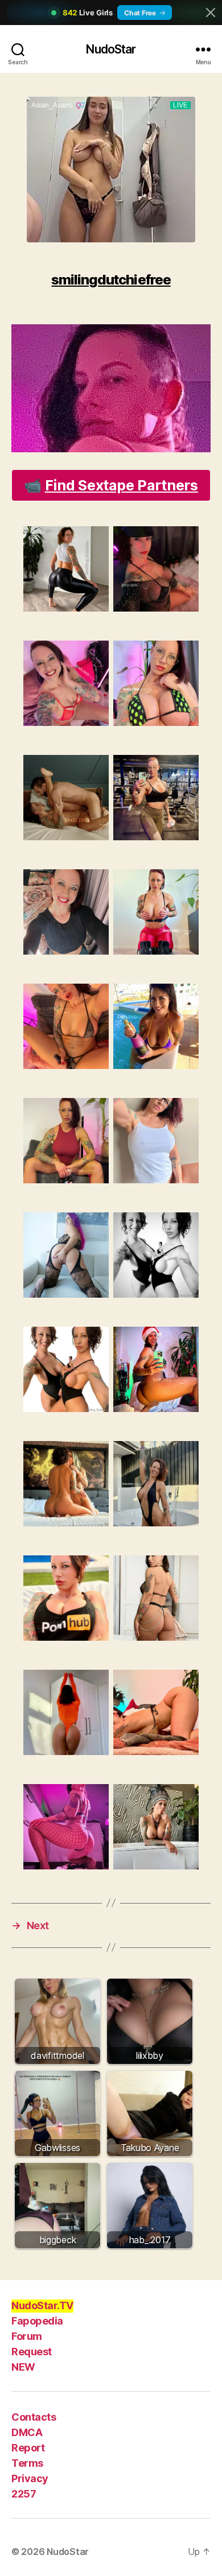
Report (28, 2448)
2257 (24, 2494)
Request (32, 2352)
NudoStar (111, 49)
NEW (23, 2367)
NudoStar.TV (42, 2305)
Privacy (30, 2478)
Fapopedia (37, 2321)
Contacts (34, 2417)
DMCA (27, 2432)
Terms (27, 2463)
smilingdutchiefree (111, 280)
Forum (27, 2336)
